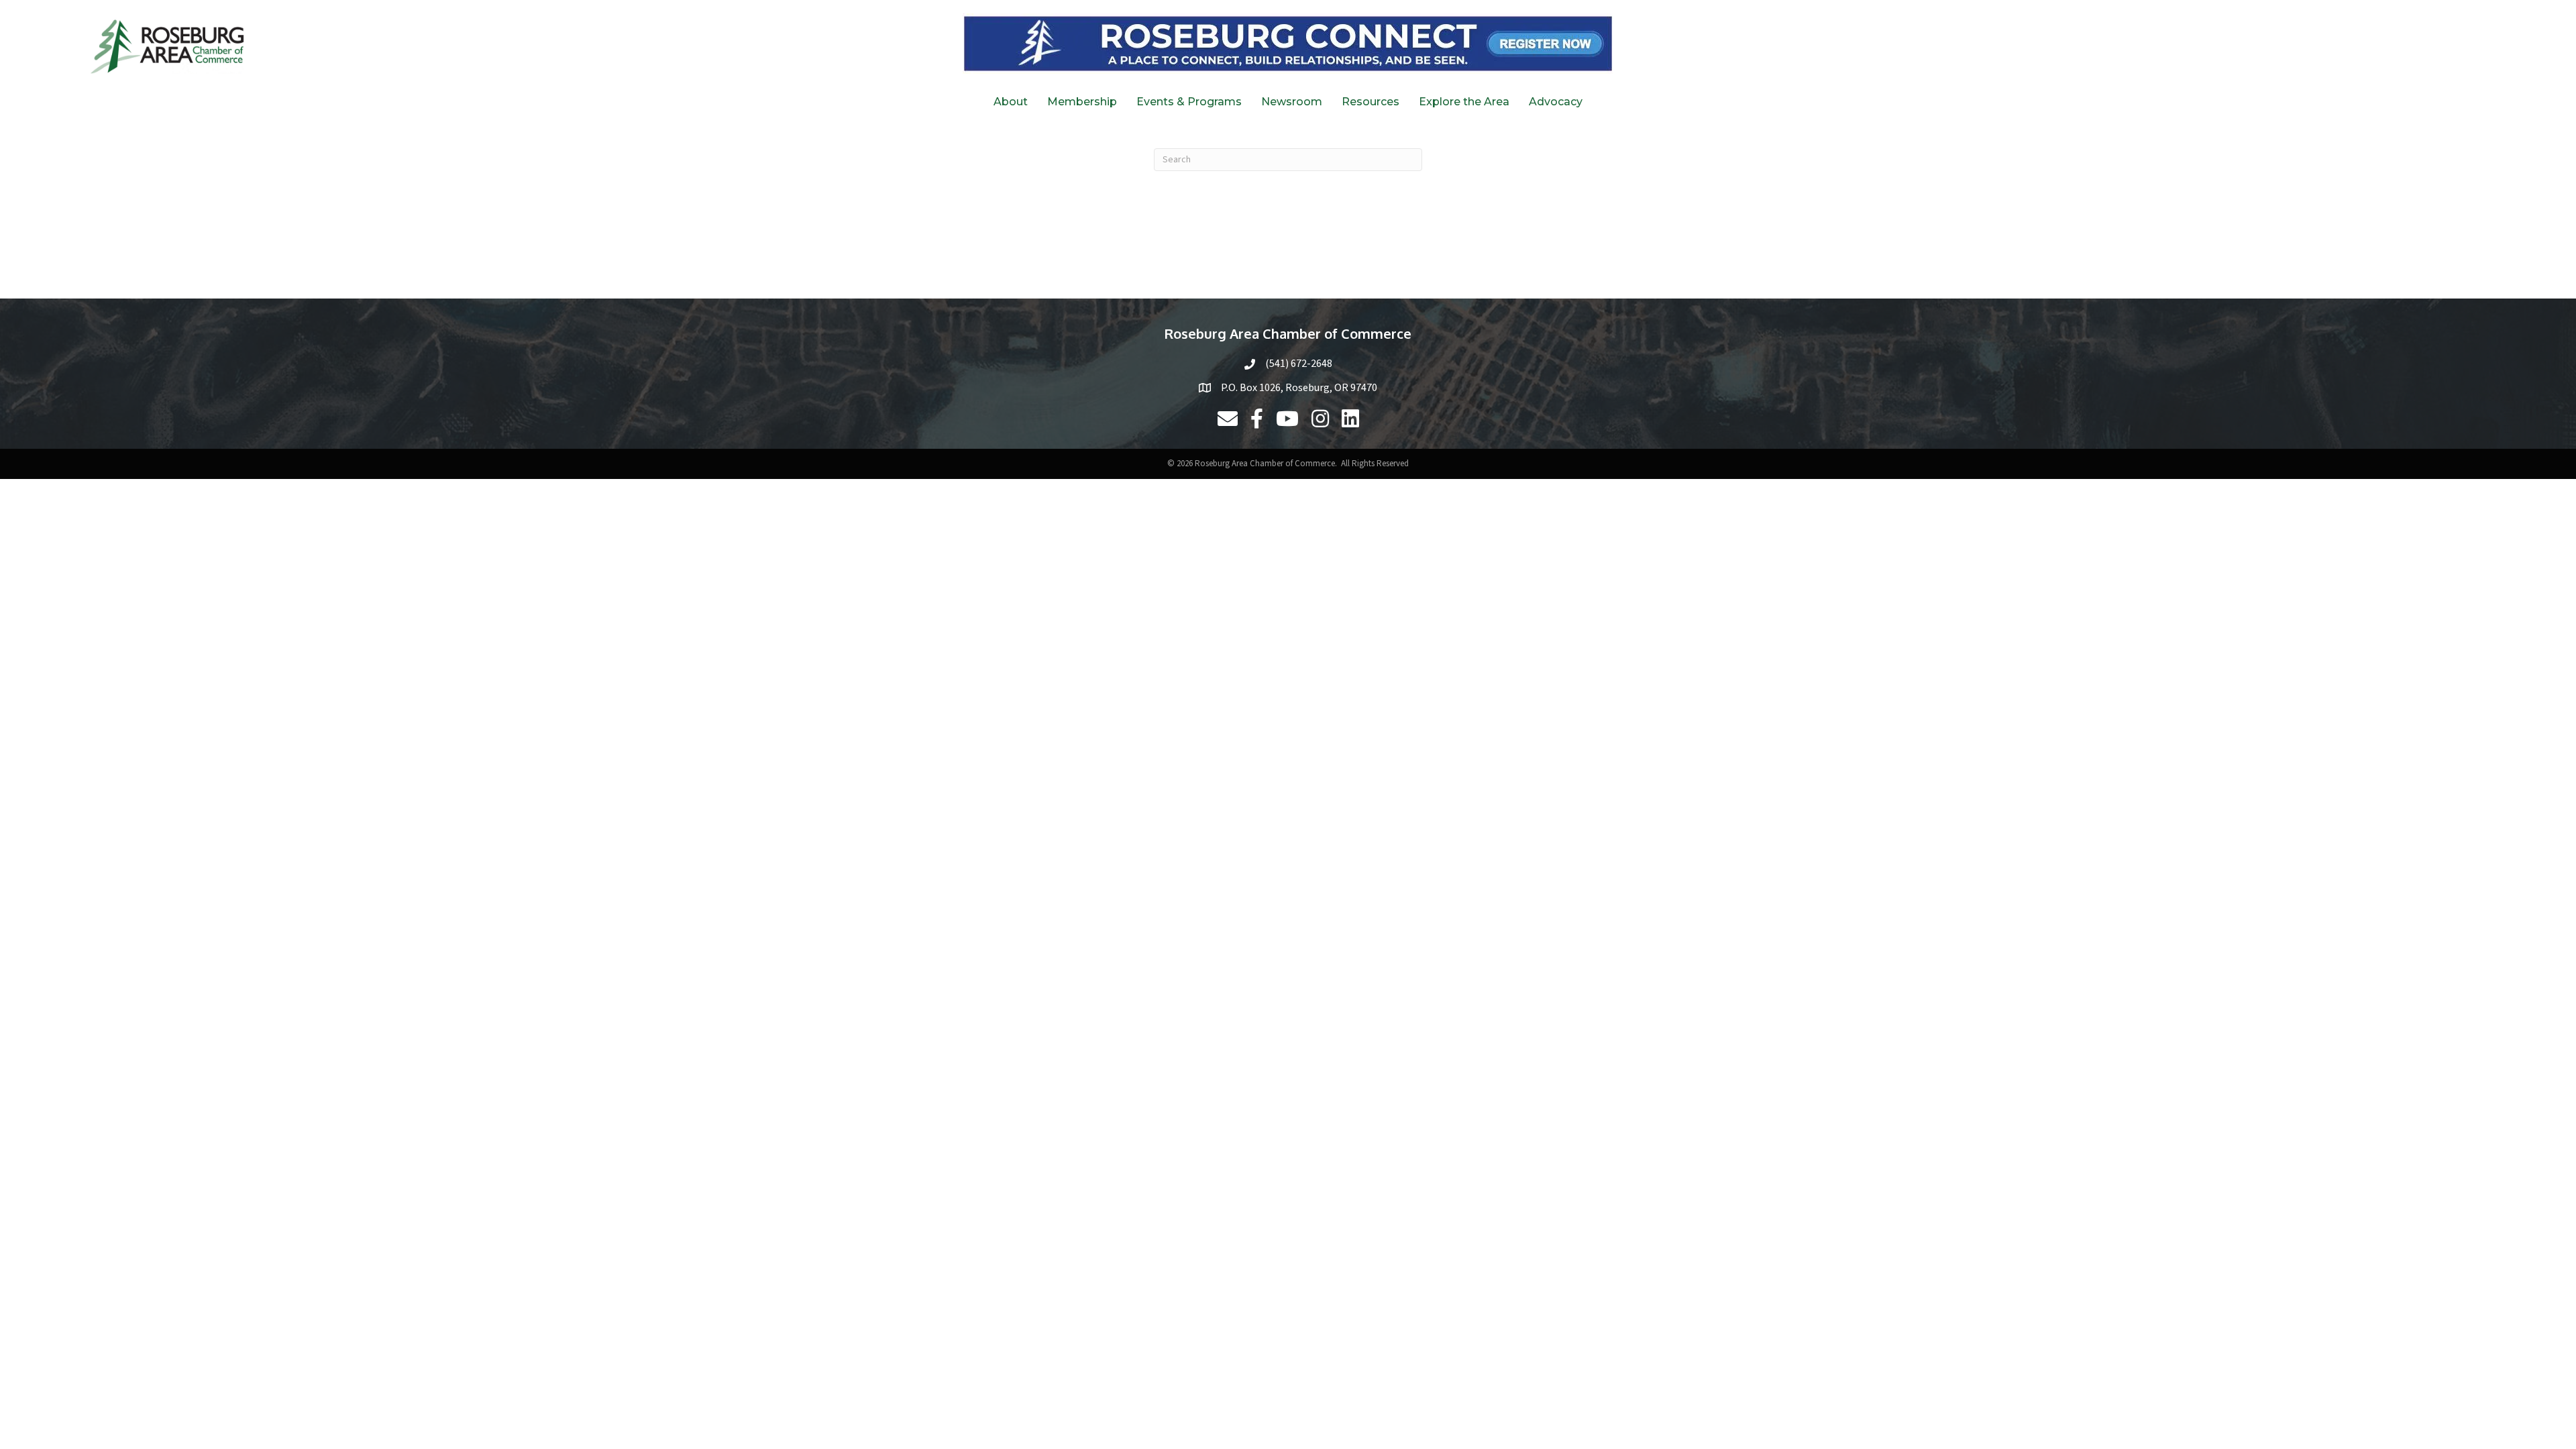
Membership (1082, 102)
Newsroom (1292, 102)
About (1011, 102)
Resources (1371, 102)
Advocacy (1556, 102)
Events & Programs (1189, 102)
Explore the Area (1464, 102)
